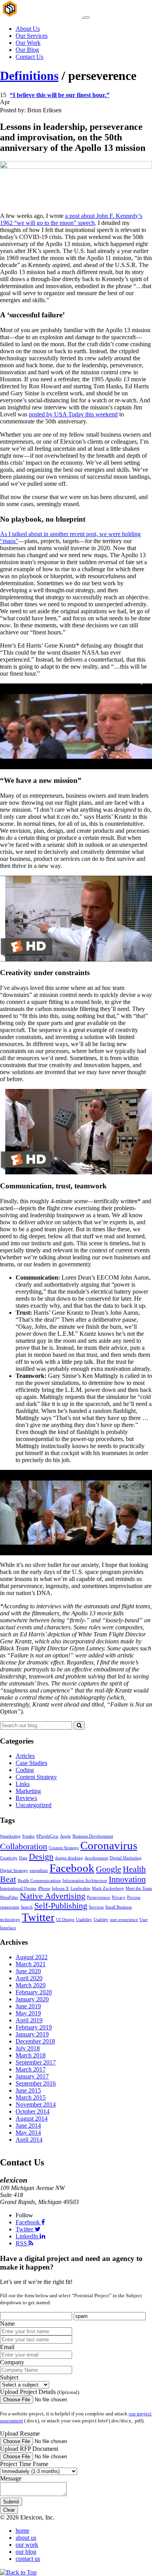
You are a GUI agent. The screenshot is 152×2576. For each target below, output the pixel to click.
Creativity (9, 1858)
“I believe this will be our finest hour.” (60, 95)
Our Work (28, 43)
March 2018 (31, 2055)
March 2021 (31, 1964)
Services (96, 1907)
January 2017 (32, 2076)
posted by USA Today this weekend (73, 414)
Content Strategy (36, 1777)
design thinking (69, 1858)
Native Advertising (53, 1896)
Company (12, 2363)
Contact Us (29, 57)
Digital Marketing (125, 1858)
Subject (9, 2378)
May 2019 (28, 2013)
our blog (26, 2552)
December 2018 (35, 2041)
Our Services (32, 36)
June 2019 (28, 2006)
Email (7, 2347)
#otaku (28, 1836)
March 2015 (31, 2097)
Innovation (127, 1879)
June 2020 (28, 1971)
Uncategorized (34, 1805)
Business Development (93, 1836)
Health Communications (39, 1881)
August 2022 (32, 1957)
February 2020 (34, 1992)
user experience (124, 1920)
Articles (25, 1756)
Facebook (72, 1868)
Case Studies (31, 1763)
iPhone (44, 1888)
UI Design (65, 1920)
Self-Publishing (61, 1906)
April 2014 (29, 2140)
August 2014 (32, 2118)
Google (109, 1869)
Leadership (80, 1888)
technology (10, 1920)
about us (26, 2538)
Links (23, 1784)
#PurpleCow (47, 1836)
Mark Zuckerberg (108, 1888)
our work (27, 2545)
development (96, 1858)
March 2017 (31, 2069)
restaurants (10, 1907)
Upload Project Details (40, 2392)
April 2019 (29, 2020)
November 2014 (36, 2104)
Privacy (119, 1897)
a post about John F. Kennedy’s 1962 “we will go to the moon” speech (71, 219)
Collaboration (24, 1847)
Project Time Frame (24, 2464)
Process (134, 1897)
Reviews (26, 1798)
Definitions (29, 76)
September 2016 (36, 2083)
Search (27, 1907)
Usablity (101, 1920)
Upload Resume (20, 2434)
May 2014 (28, 2133)
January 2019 (32, 2034)
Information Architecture (85, 1881)
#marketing (10, 1836)
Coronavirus (109, 1845)
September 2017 (36, 2062)
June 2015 (28, 2090)
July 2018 (28, 2048)
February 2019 (34, 2027)
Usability (84, 1920)
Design (41, 1857)
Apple (65, 1836)
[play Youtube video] (76, 726)
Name (7, 2324)
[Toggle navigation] (87, 18)
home (22, 2531)
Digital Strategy (14, 1870)
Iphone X (60, 1888)
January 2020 (32, 1999)
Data (23, 1858)
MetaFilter (9, 1897)
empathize (39, 1870)
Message (11, 2479)
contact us (28, 2559)
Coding (25, 1770)
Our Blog (27, 50)
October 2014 (33, 2111)
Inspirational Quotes (18, 1888)
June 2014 (28, 2125)
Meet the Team (139, 1888)
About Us (28, 29)
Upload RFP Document (29, 2449)
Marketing (28, 1791)
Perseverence (99, 1897)
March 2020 (31, 1985)
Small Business (118, 1907)
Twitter (38, 1917)
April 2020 (29, 1978)
